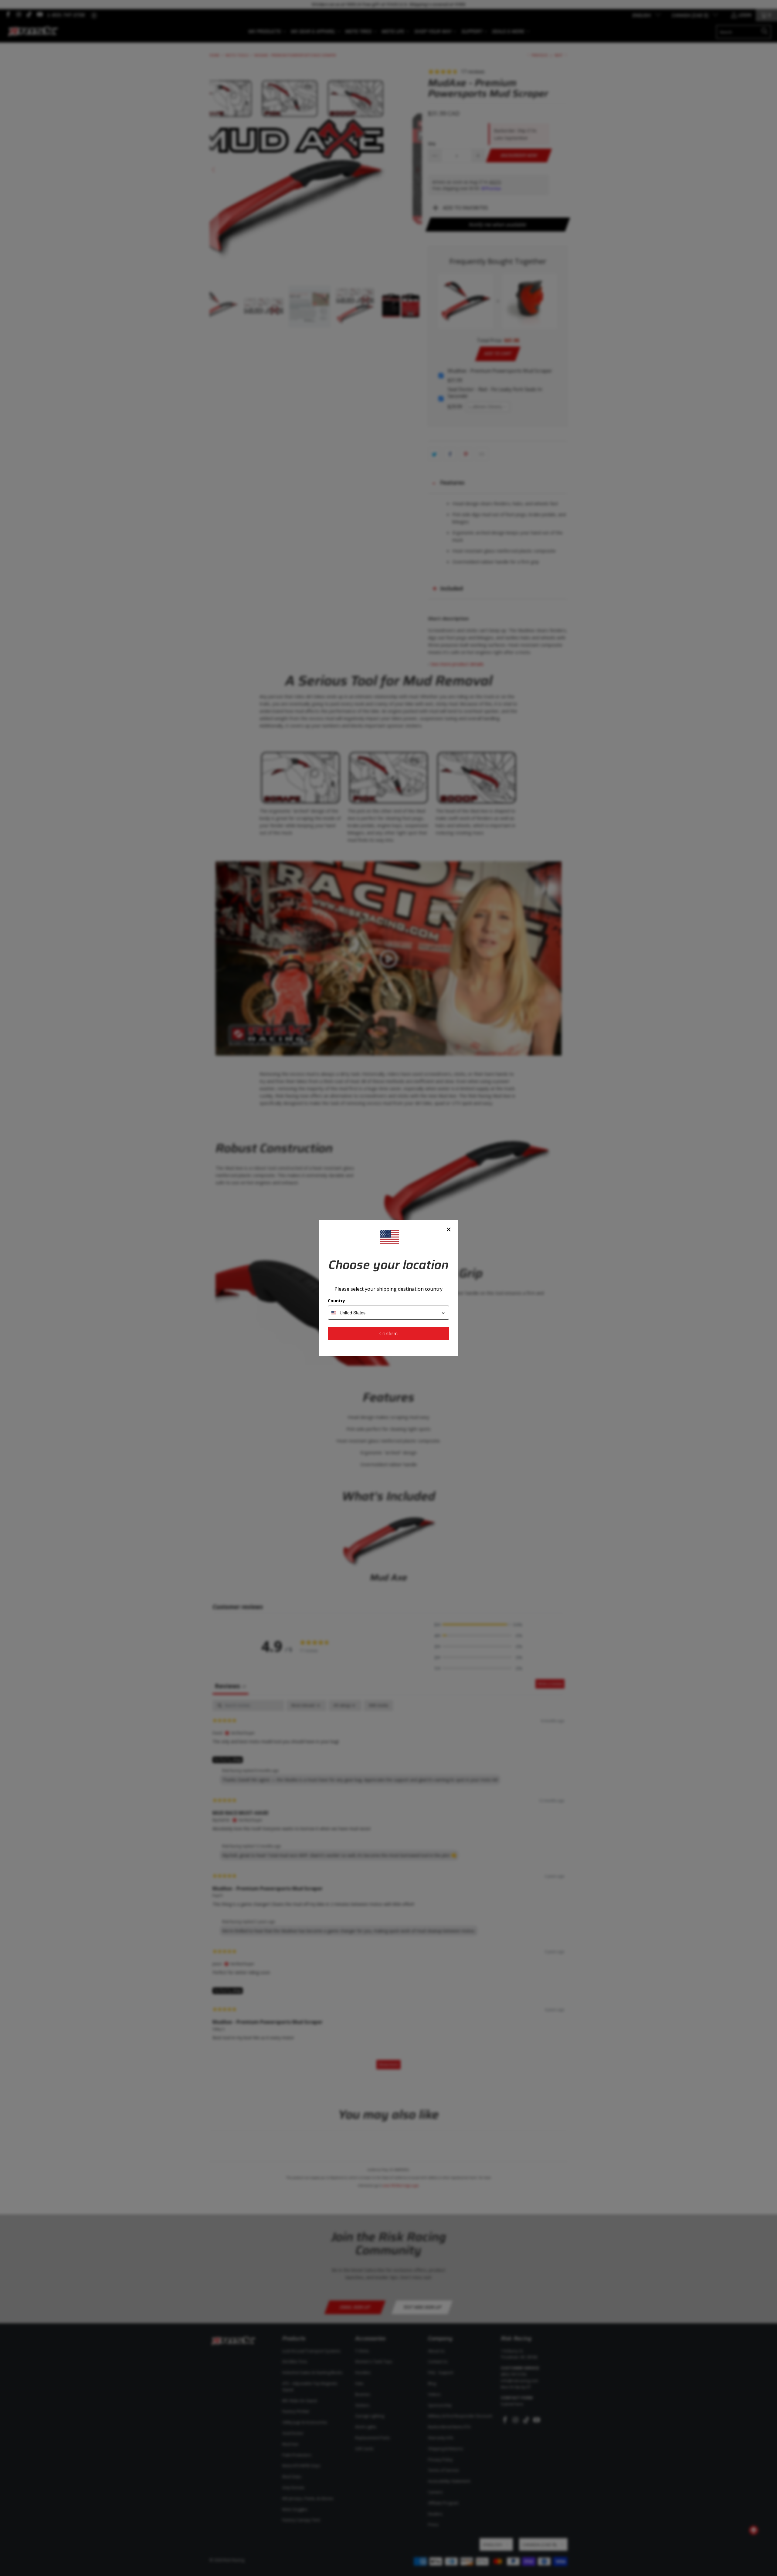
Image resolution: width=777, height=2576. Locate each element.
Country (336, 1301)
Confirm (388, 1334)
